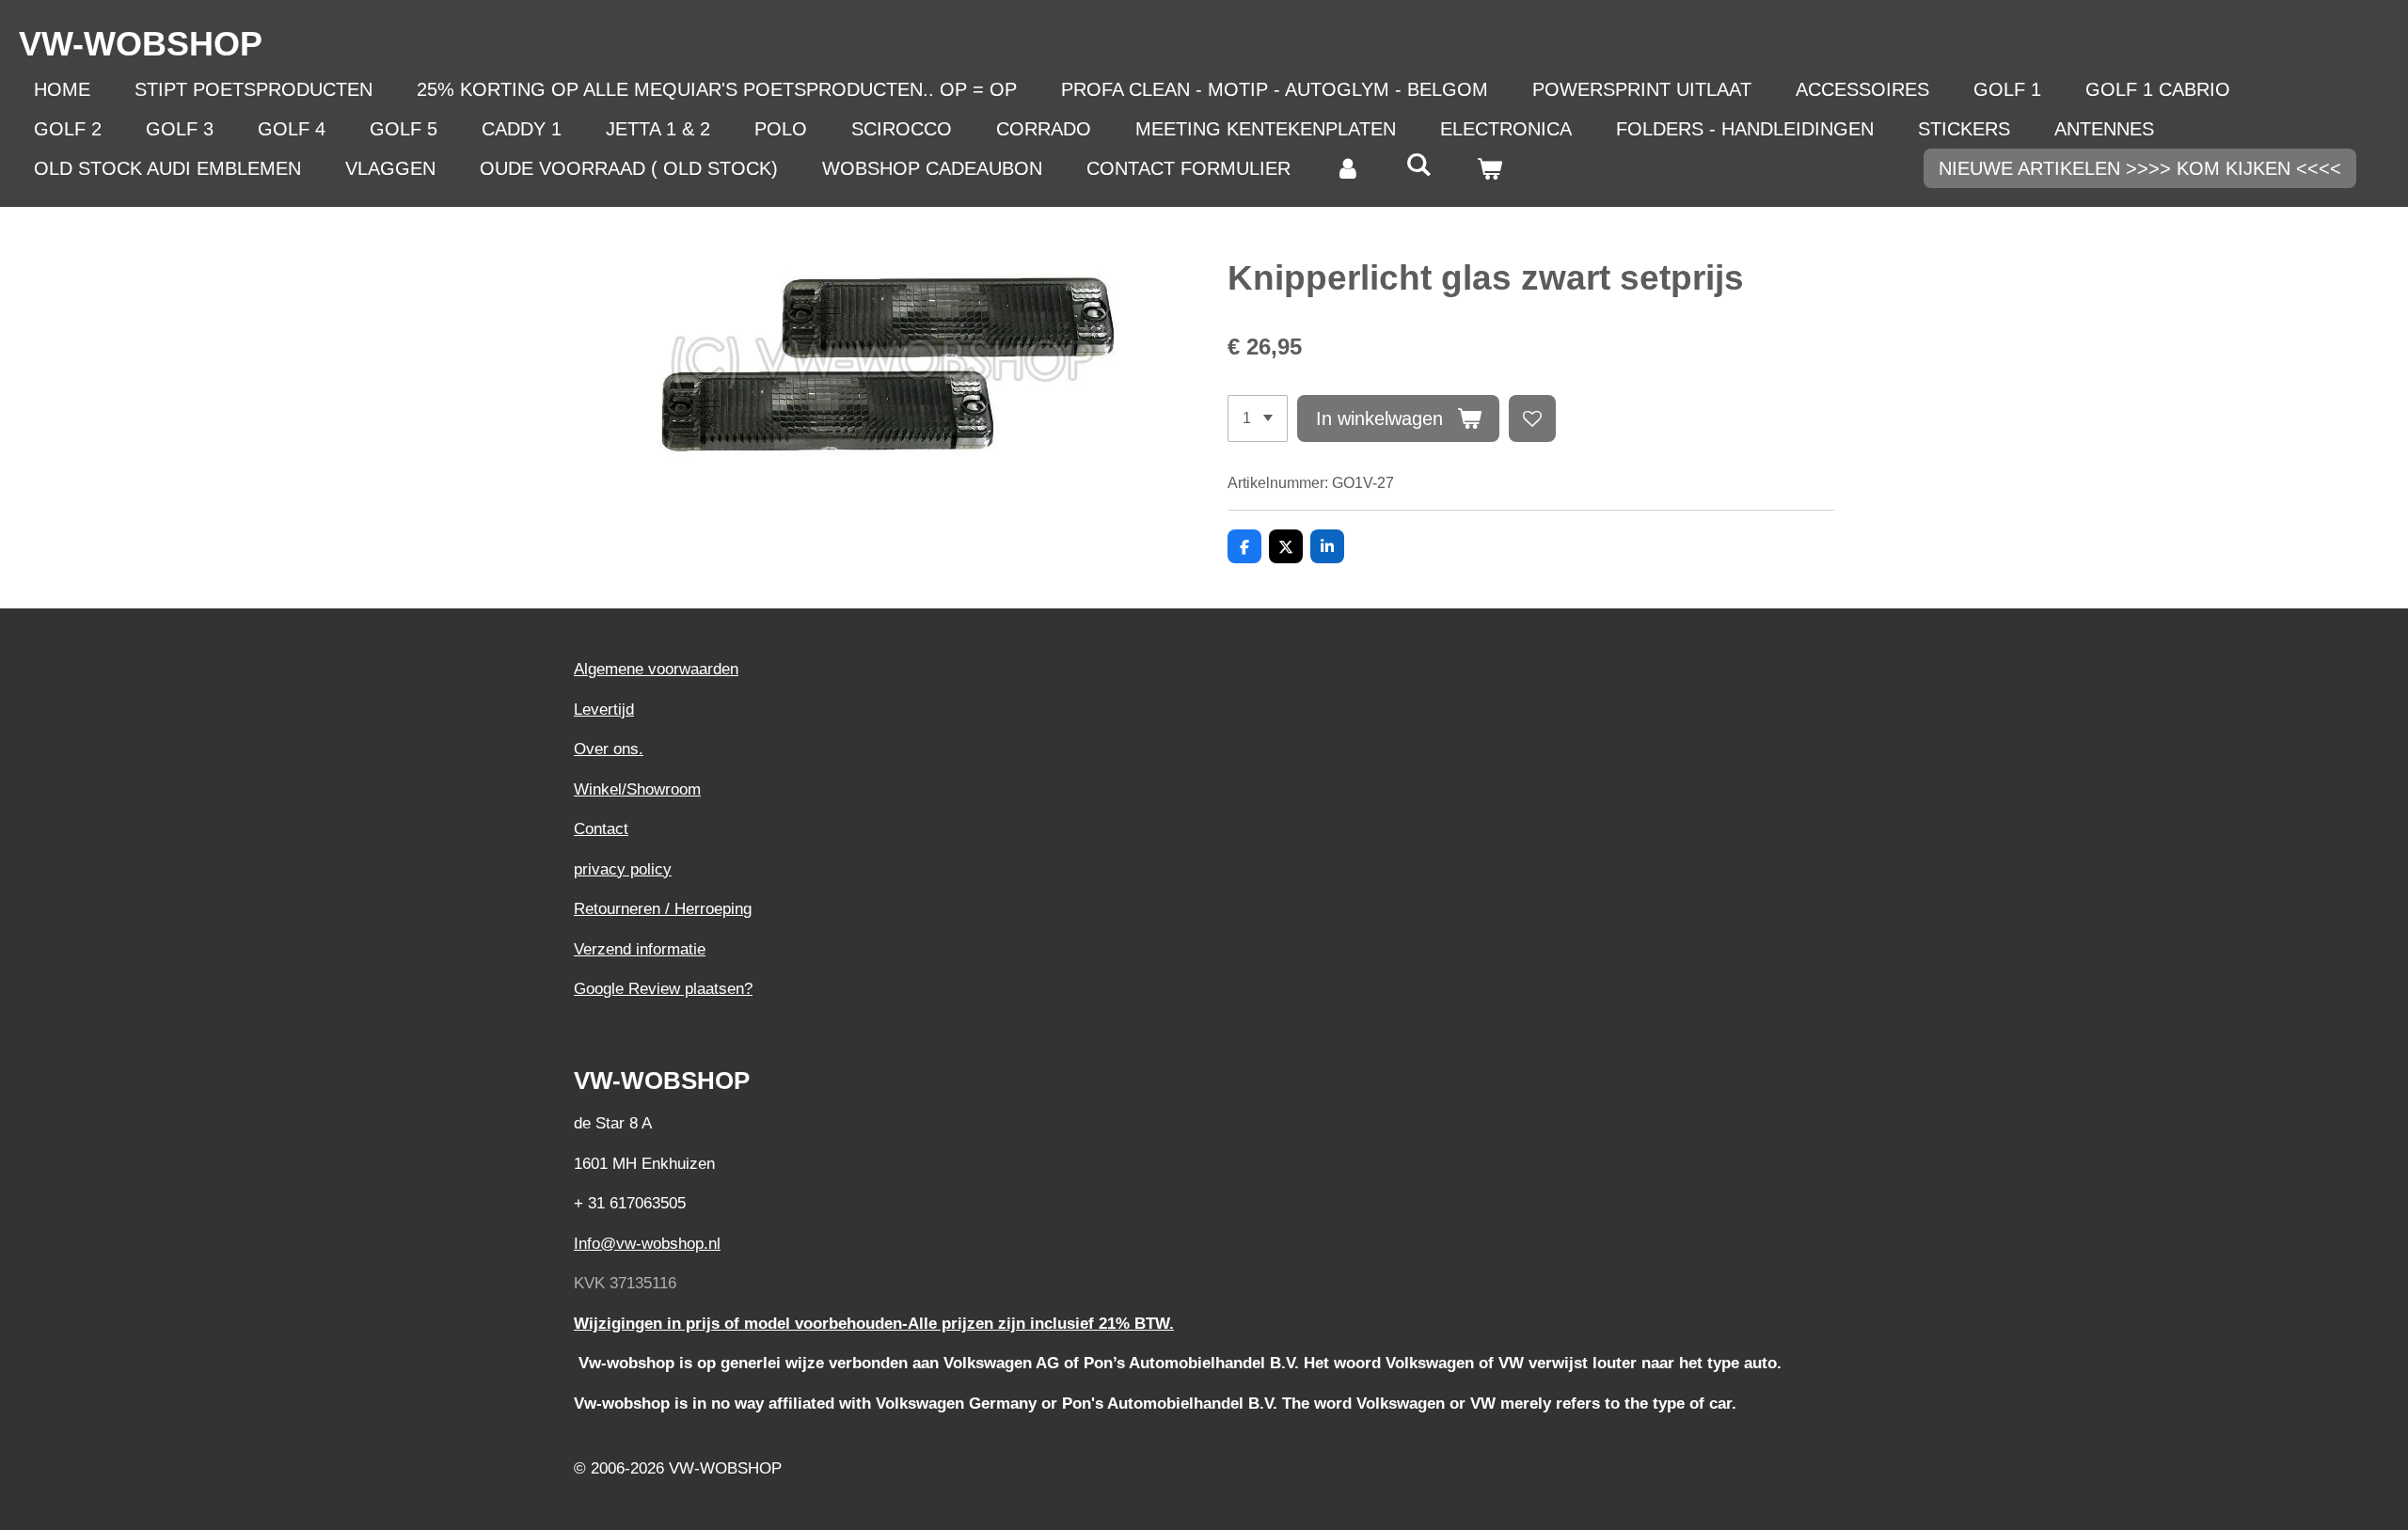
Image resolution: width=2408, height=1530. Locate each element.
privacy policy (623, 869)
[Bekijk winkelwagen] (1489, 168)
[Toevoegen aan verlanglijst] (1532, 418)
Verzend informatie (640, 949)
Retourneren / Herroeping (663, 909)
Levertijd (604, 710)
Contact (601, 829)
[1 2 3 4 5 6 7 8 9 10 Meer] (1258, 418)
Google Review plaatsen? (663, 989)
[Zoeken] (1418, 165)
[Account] (1348, 168)
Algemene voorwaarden (656, 669)
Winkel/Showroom (637, 789)
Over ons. (609, 749)
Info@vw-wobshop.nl (647, 1244)
